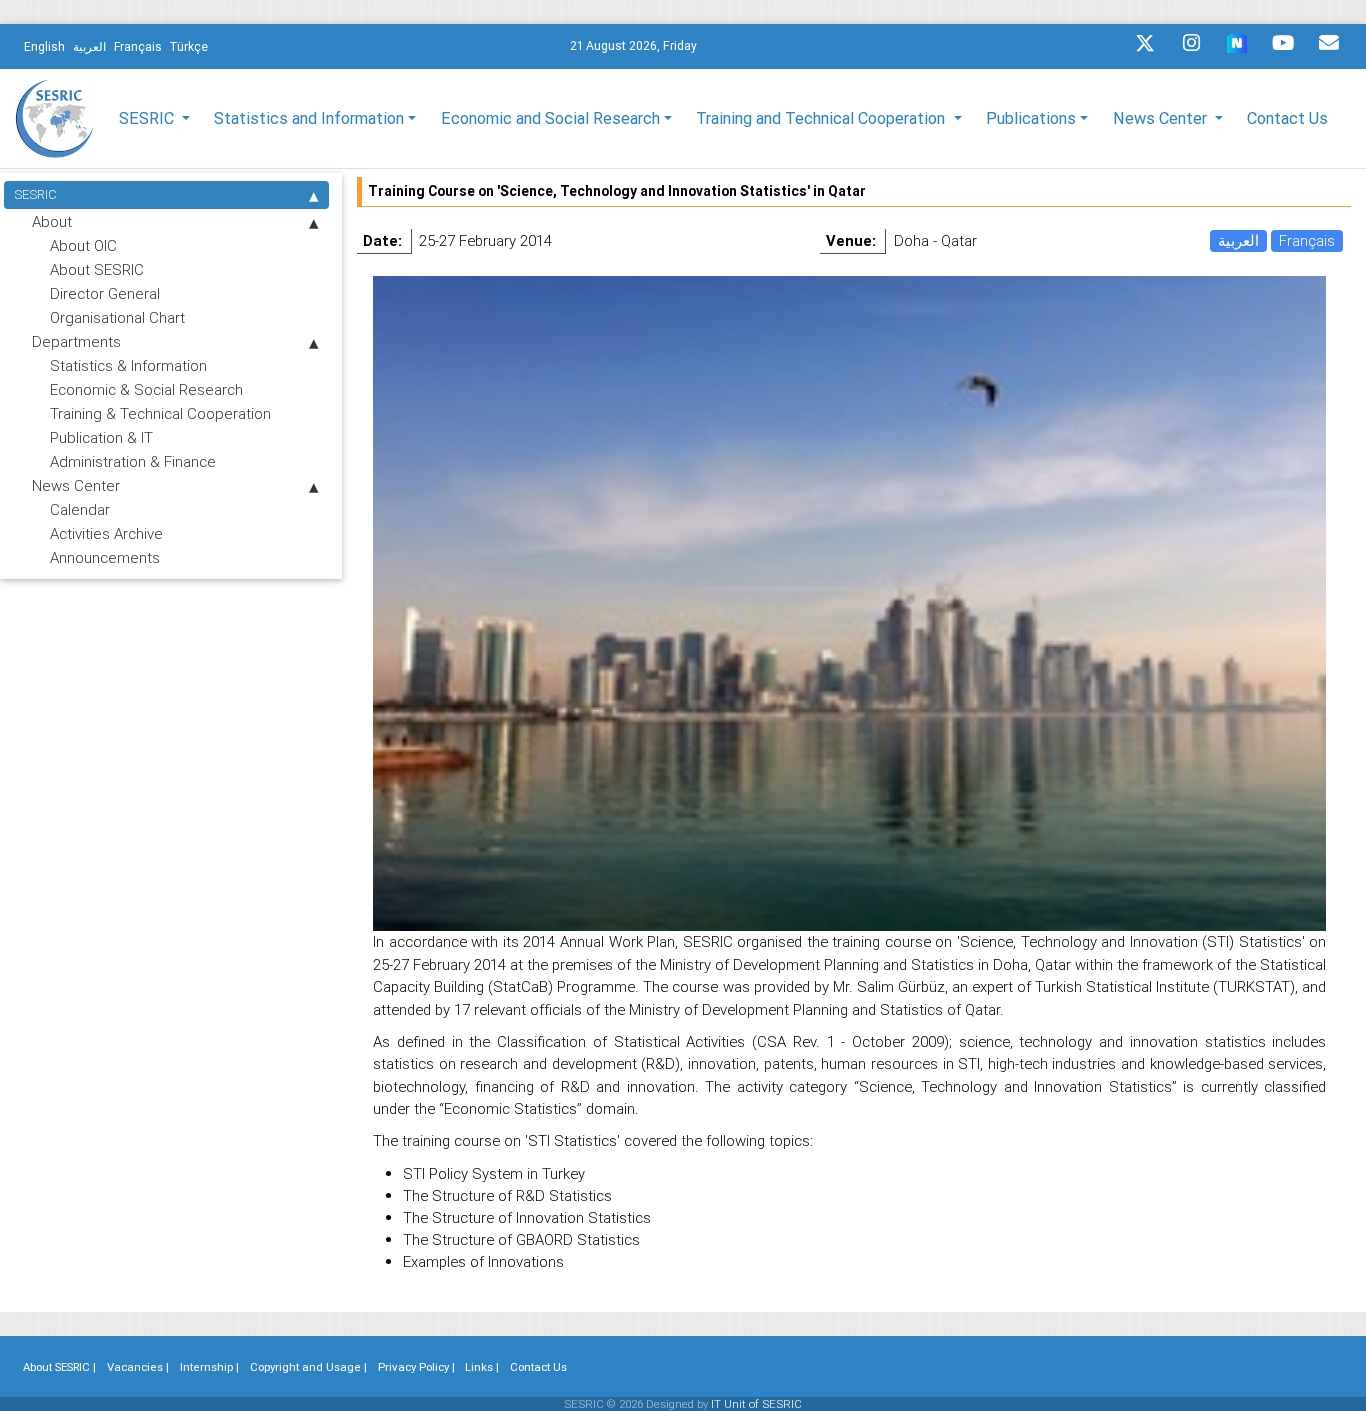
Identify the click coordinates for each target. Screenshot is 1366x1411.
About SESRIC (97, 269)
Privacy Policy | (416, 1367)
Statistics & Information (128, 365)
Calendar (80, 509)
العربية (1238, 240)
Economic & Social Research (146, 389)
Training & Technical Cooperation (160, 413)
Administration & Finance (133, 461)
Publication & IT (101, 437)
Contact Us (1287, 118)
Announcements (105, 557)
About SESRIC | (59, 1367)
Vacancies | (138, 1367)
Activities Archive (106, 533)
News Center (76, 485)
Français (1307, 240)
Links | (482, 1367)
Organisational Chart (117, 317)
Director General (105, 293)
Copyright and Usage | (308, 1367)
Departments (76, 341)
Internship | (209, 1367)
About (52, 221)
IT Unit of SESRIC (756, 1404)
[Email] (1329, 48)
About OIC (83, 245)
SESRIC (35, 194)
